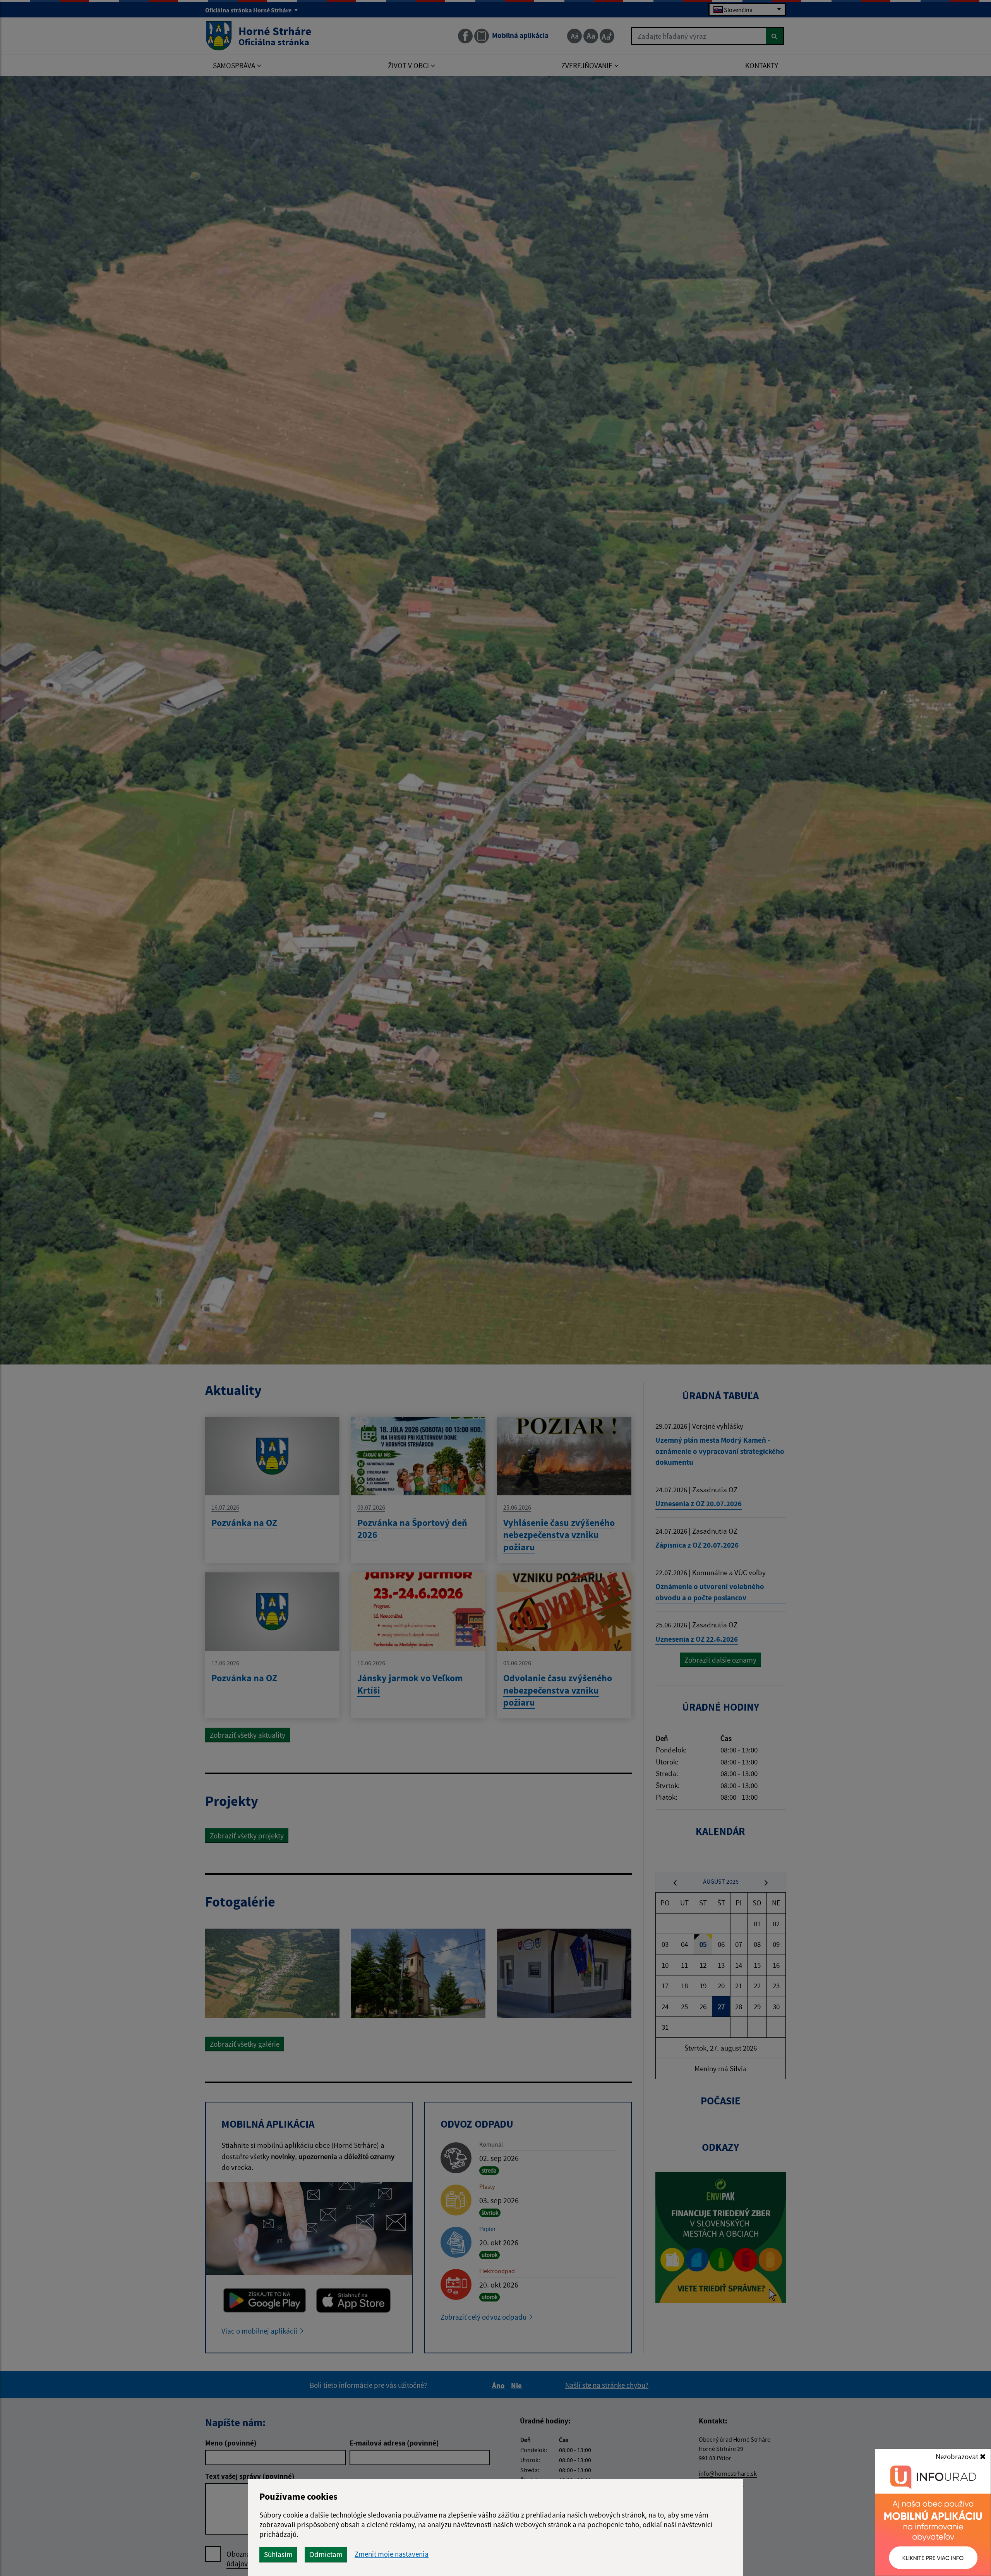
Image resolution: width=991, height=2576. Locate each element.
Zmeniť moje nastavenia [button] (392, 2554)
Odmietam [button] (326, 2554)
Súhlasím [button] (278, 2554)
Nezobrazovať (958, 2456)
